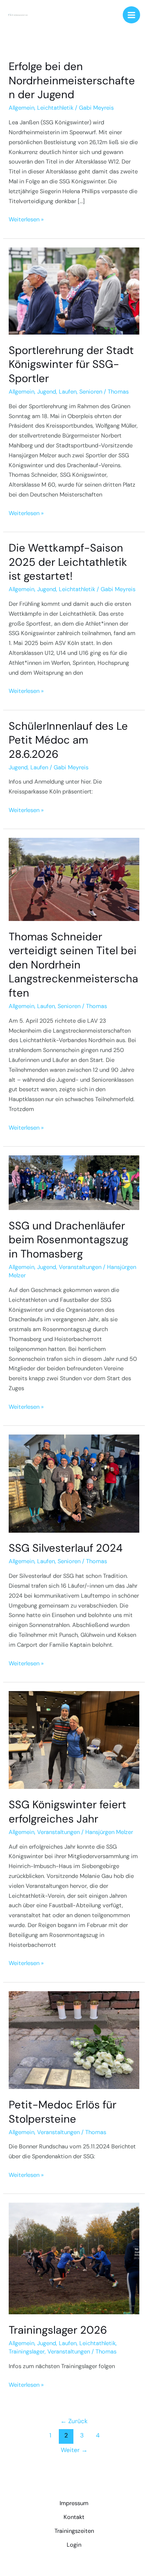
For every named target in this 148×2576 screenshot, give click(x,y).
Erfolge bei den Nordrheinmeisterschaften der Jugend (72, 80)
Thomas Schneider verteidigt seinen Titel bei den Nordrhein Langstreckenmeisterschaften (73, 965)
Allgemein (22, 108)
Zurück (74, 2421)
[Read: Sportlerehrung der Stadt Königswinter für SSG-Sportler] (74, 290)
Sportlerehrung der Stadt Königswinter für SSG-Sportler (71, 364)
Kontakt (74, 2517)
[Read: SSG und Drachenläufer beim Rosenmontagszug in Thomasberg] (74, 1182)
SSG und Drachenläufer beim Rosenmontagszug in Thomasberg (68, 1240)
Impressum (74, 2503)
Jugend (47, 392)
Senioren (91, 392)
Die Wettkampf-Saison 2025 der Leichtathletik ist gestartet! (68, 562)
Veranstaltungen (80, 1267)
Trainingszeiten (74, 2531)
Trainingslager (27, 2352)
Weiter (74, 2450)
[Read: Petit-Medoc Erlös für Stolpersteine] (74, 2040)
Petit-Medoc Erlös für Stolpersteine (63, 2112)
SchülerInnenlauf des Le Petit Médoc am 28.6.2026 (68, 740)
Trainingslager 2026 (58, 2330)
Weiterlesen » (26, 219)
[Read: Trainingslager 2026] (74, 2258)
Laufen (68, 392)
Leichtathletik (55, 108)
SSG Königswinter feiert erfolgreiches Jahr (67, 1812)
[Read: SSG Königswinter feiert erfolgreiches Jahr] (74, 1740)
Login (74, 2545)
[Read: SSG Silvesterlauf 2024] (74, 1483)
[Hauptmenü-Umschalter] (131, 15)
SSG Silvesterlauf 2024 (66, 1548)
